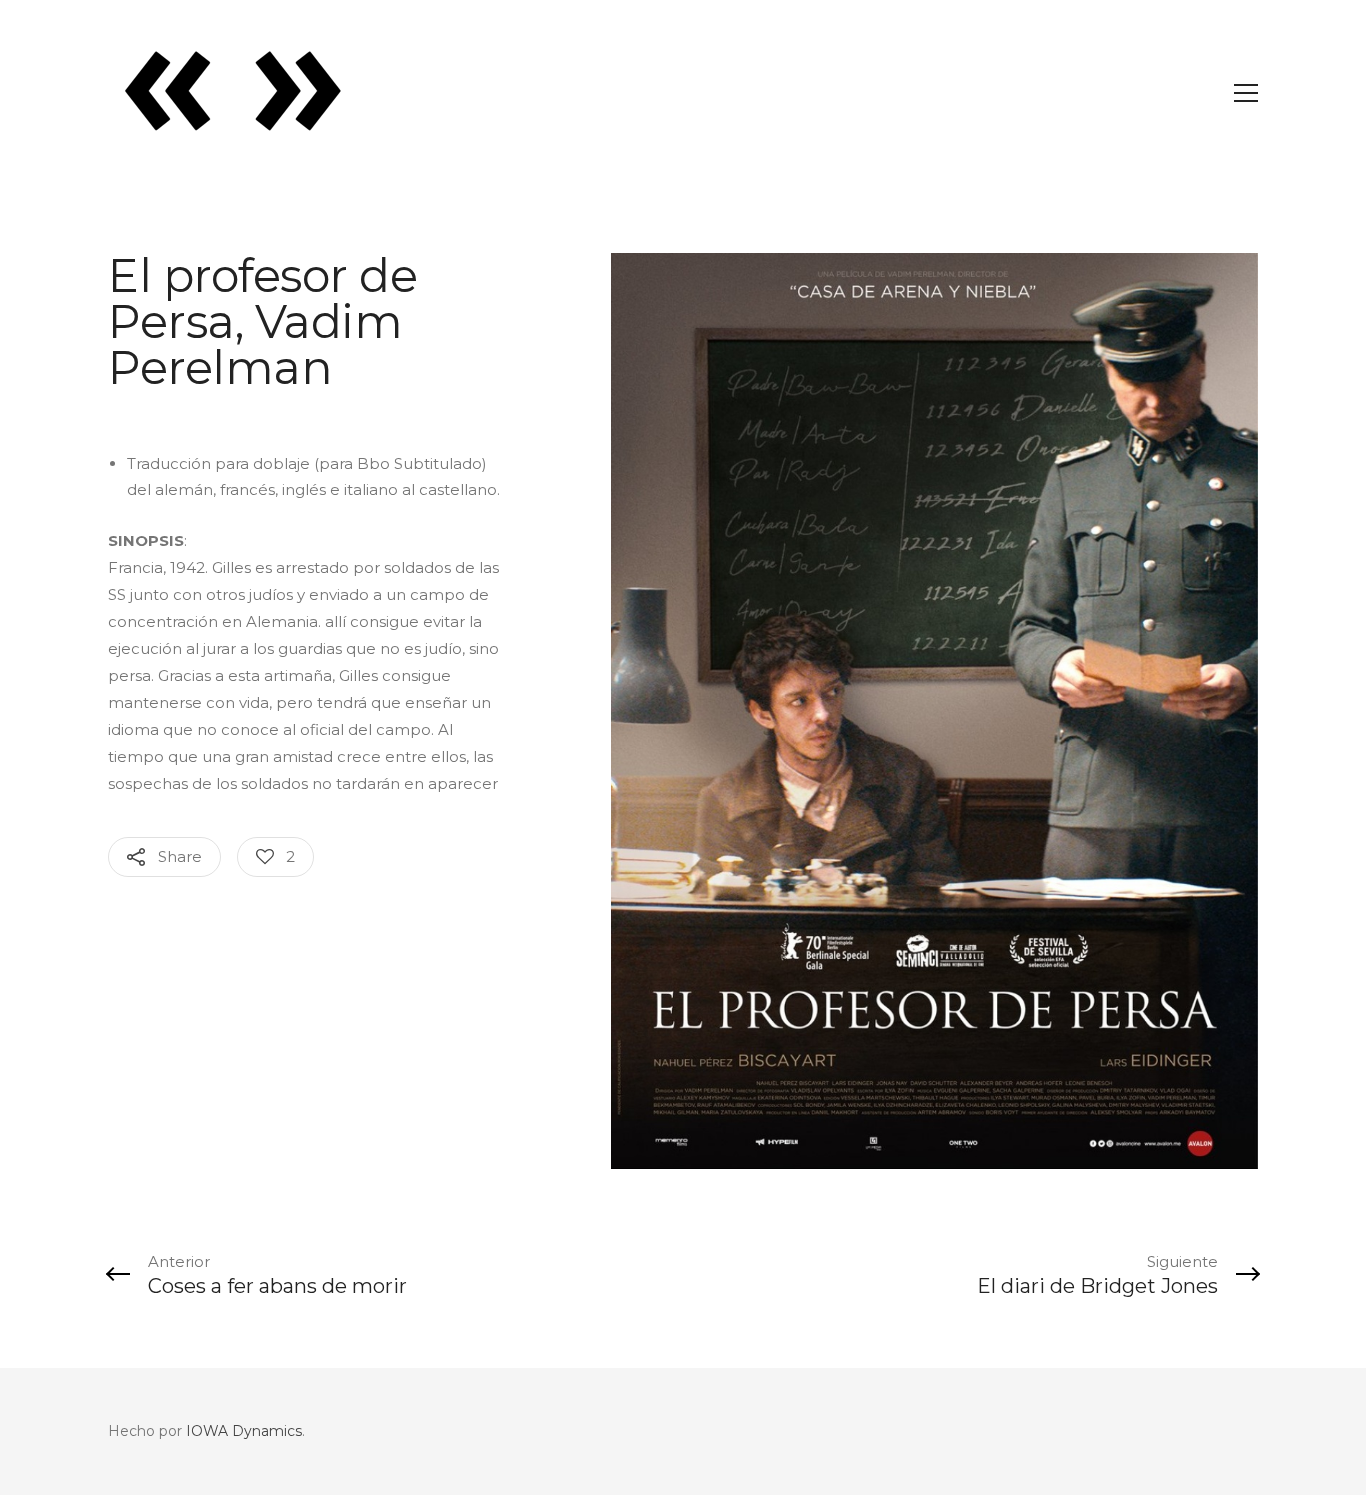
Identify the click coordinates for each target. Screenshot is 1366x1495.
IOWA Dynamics (244, 1431)
